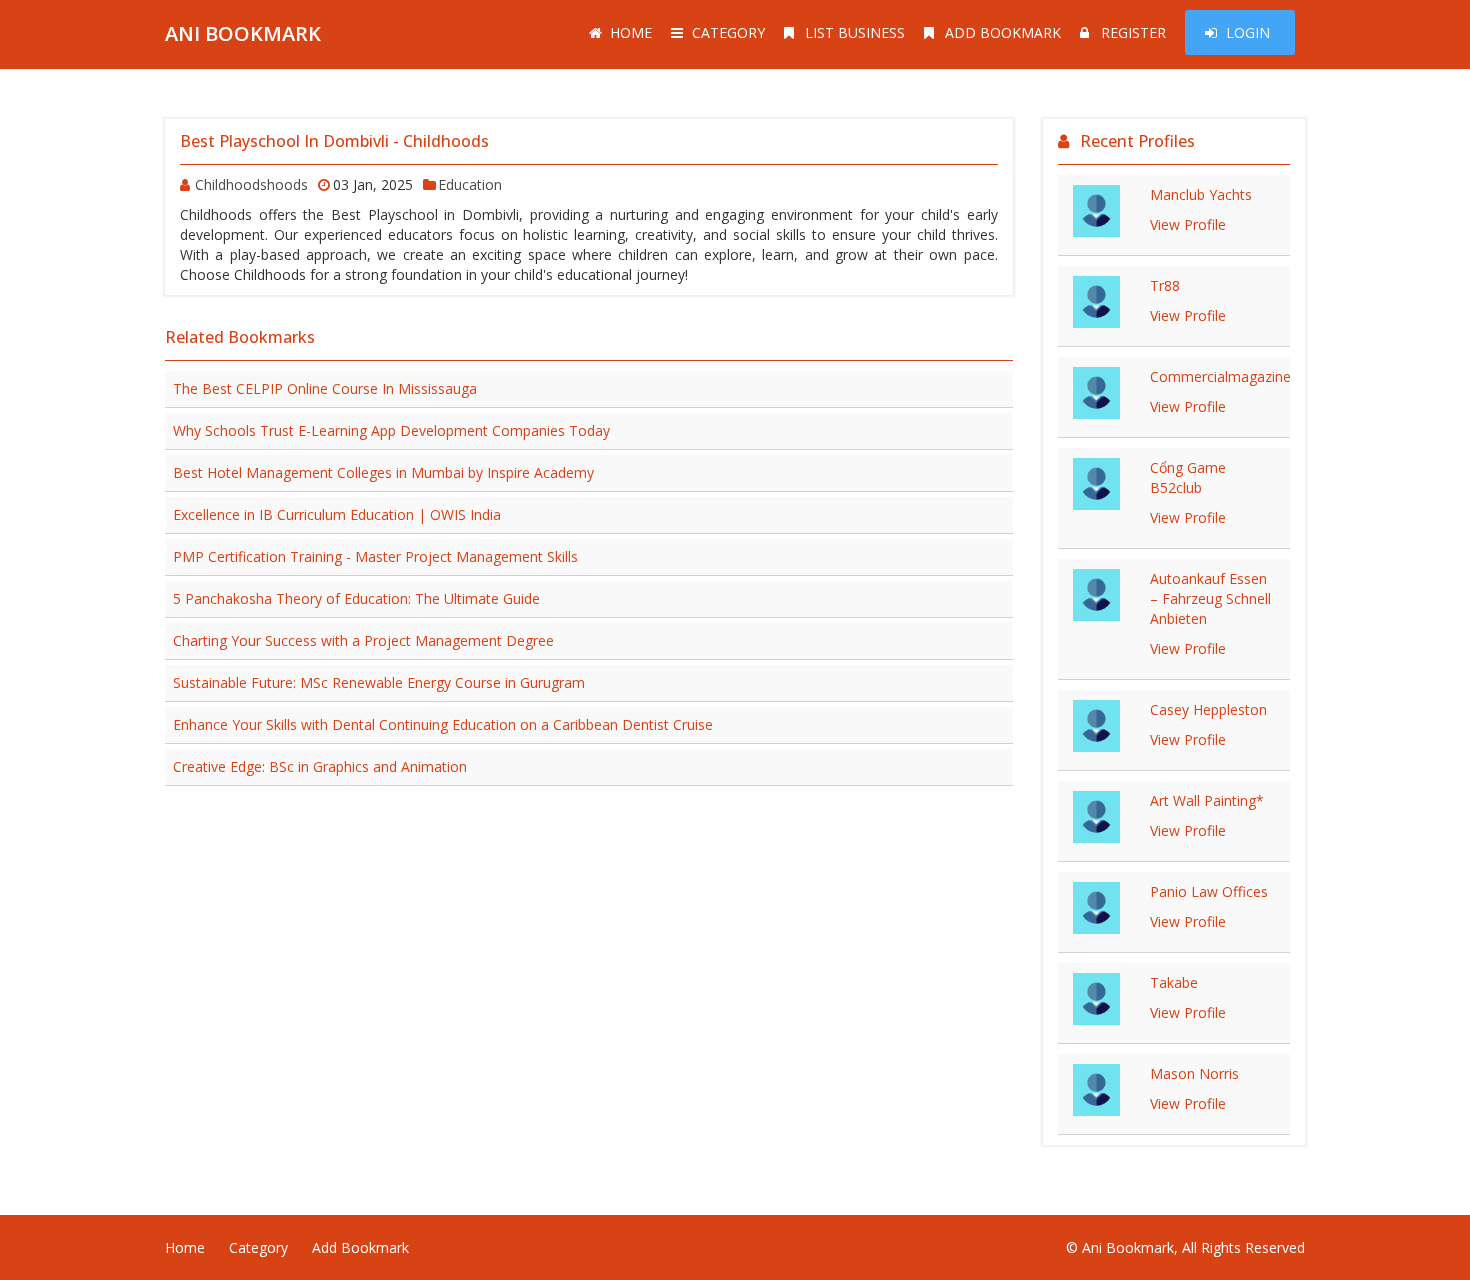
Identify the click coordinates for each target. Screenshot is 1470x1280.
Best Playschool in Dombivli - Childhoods (334, 141)
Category (728, 32)
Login (1248, 32)
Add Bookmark (1003, 32)
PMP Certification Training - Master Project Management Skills (375, 556)
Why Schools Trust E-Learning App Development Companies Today (391, 430)
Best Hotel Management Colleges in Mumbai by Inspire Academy (383, 472)
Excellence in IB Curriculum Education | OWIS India (337, 514)
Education (470, 184)
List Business (855, 32)
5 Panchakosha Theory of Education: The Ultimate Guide (356, 598)
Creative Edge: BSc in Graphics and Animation (320, 766)
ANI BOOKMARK (243, 33)
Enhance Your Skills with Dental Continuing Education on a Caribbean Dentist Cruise (443, 724)
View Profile (1188, 224)
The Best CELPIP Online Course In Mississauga (325, 388)
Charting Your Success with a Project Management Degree (363, 640)
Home (631, 32)
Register (1133, 32)
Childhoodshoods (251, 184)
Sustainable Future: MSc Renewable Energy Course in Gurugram (379, 682)
